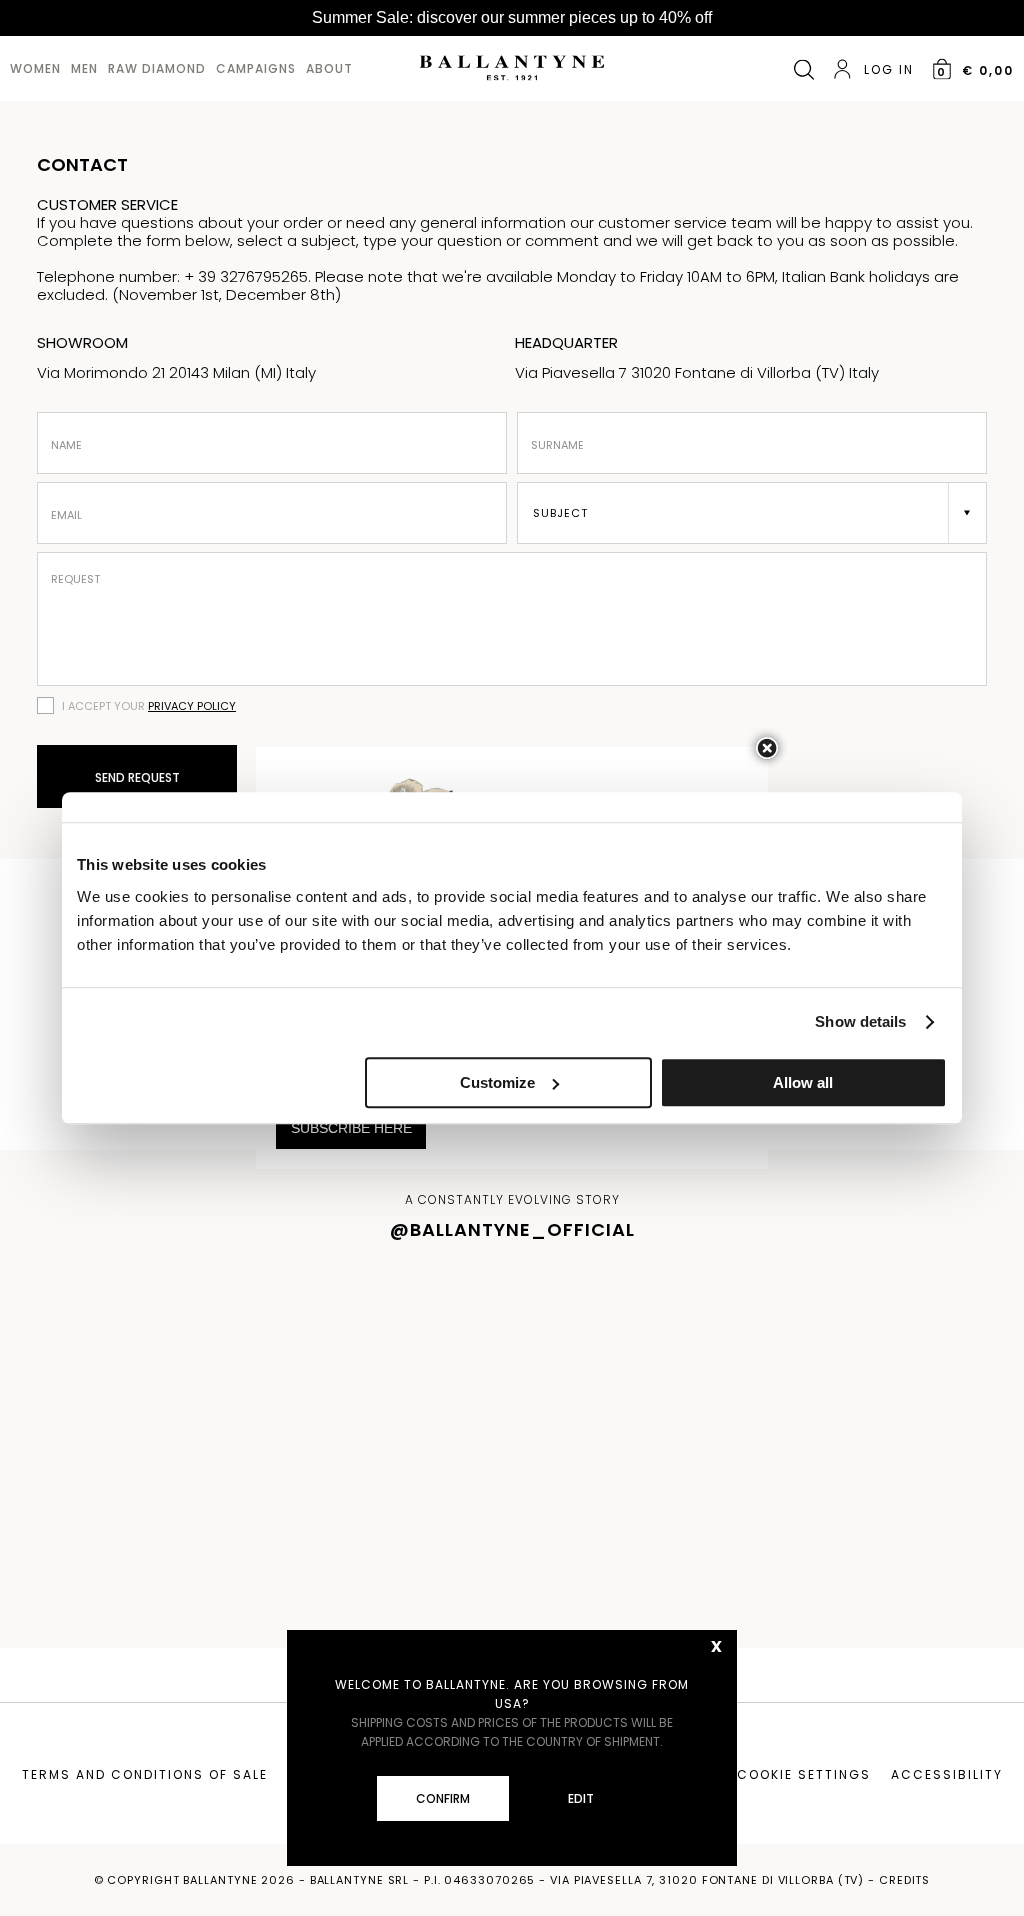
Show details (860, 1021)
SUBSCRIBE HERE (351, 1128)
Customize (497, 1082)
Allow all (803, 1082)
